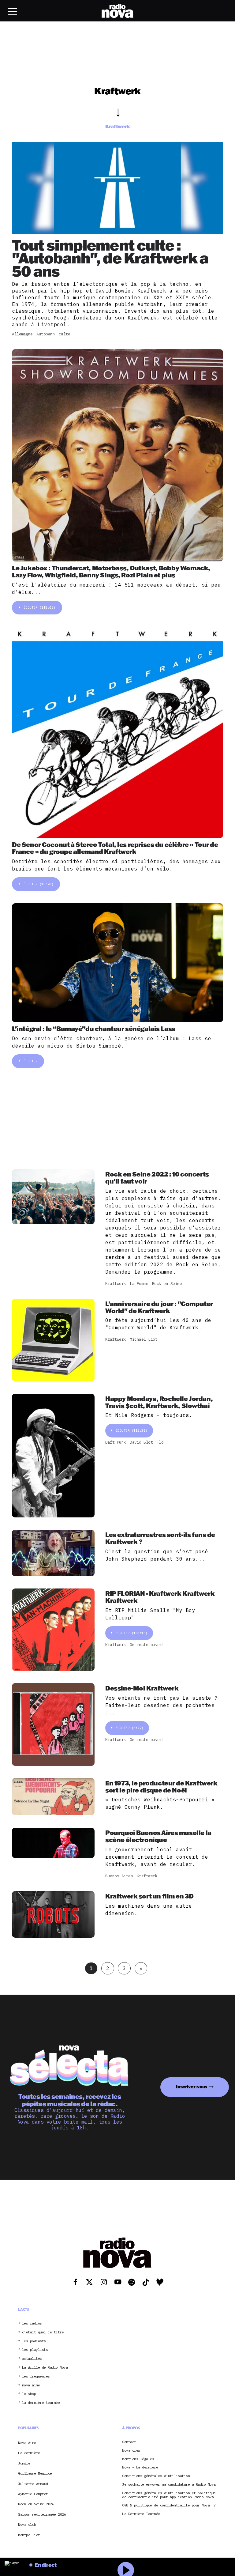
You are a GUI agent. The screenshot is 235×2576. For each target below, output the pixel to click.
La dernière (29, 2453)
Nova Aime (27, 2443)
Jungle (24, 2463)
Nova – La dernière (140, 2467)
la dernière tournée (41, 2403)
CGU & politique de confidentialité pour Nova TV (169, 2505)
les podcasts (34, 2341)
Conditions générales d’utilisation (156, 2476)
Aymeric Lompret (33, 2494)
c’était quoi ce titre (43, 2332)
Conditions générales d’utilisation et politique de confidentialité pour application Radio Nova (169, 2495)
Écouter (39, 607)
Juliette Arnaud (33, 2484)
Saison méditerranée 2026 (42, 2514)
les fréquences (36, 2376)
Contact (129, 2442)
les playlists (35, 2350)
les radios (32, 2323)
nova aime (31, 2385)
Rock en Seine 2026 (36, 2504)
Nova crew (131, 2451)
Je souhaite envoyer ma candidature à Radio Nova (169, 2485)
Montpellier (29, 2535)
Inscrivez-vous (192, 2087)
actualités (32, 2359)
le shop (29, 2394)
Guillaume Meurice (35, 2473)
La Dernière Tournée (141, 2514)
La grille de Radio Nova (45, 2368)
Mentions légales (138, 2459)
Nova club (27, 2525)
